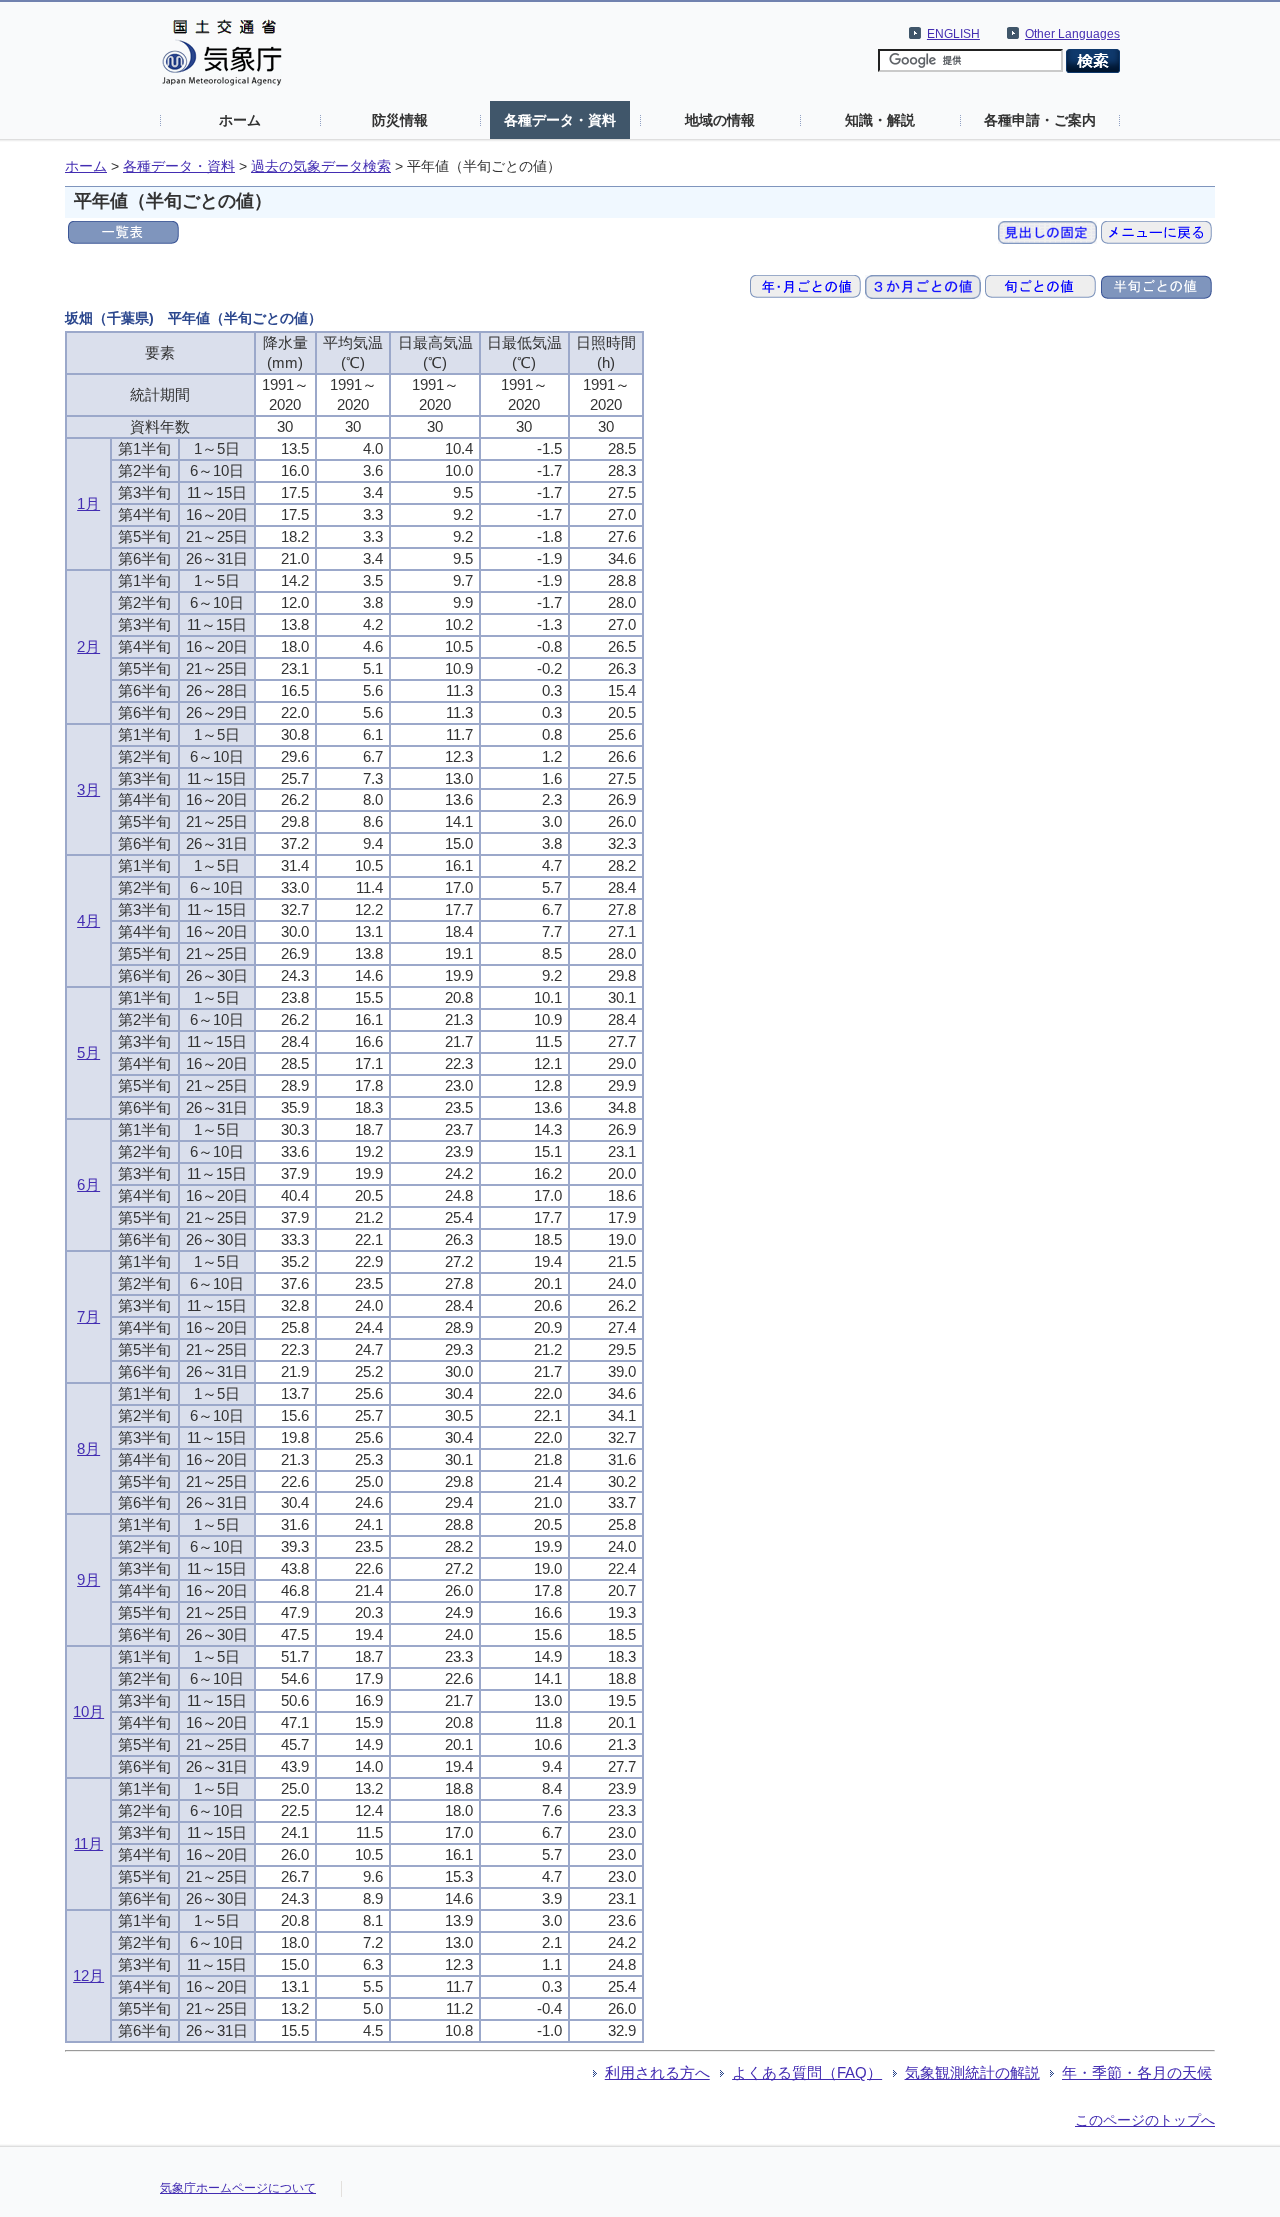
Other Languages (1072, 34)
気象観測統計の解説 (972, 2072)
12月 (88, 1975)
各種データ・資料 (560, 120)
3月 (88, 789)
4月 (88, 920)
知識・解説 (880, 120)
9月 (88, 1579)
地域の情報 (720, 120)
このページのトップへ (1145, 2120)
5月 (88, 1052)
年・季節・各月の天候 (1137, 2072)
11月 (88, 1843)
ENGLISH (953, 34)
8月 (88, 1448)
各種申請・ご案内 (1040, 120)
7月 (88, 1316)
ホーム (240, 120)
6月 (88, 1184)
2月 (88, 646)
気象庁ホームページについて (238, 2188)
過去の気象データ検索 (321, 166)
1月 (88, 503)
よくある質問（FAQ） (807, 2072)
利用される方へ (657, 2072)
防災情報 (400, 120)
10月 (88, 1711)
